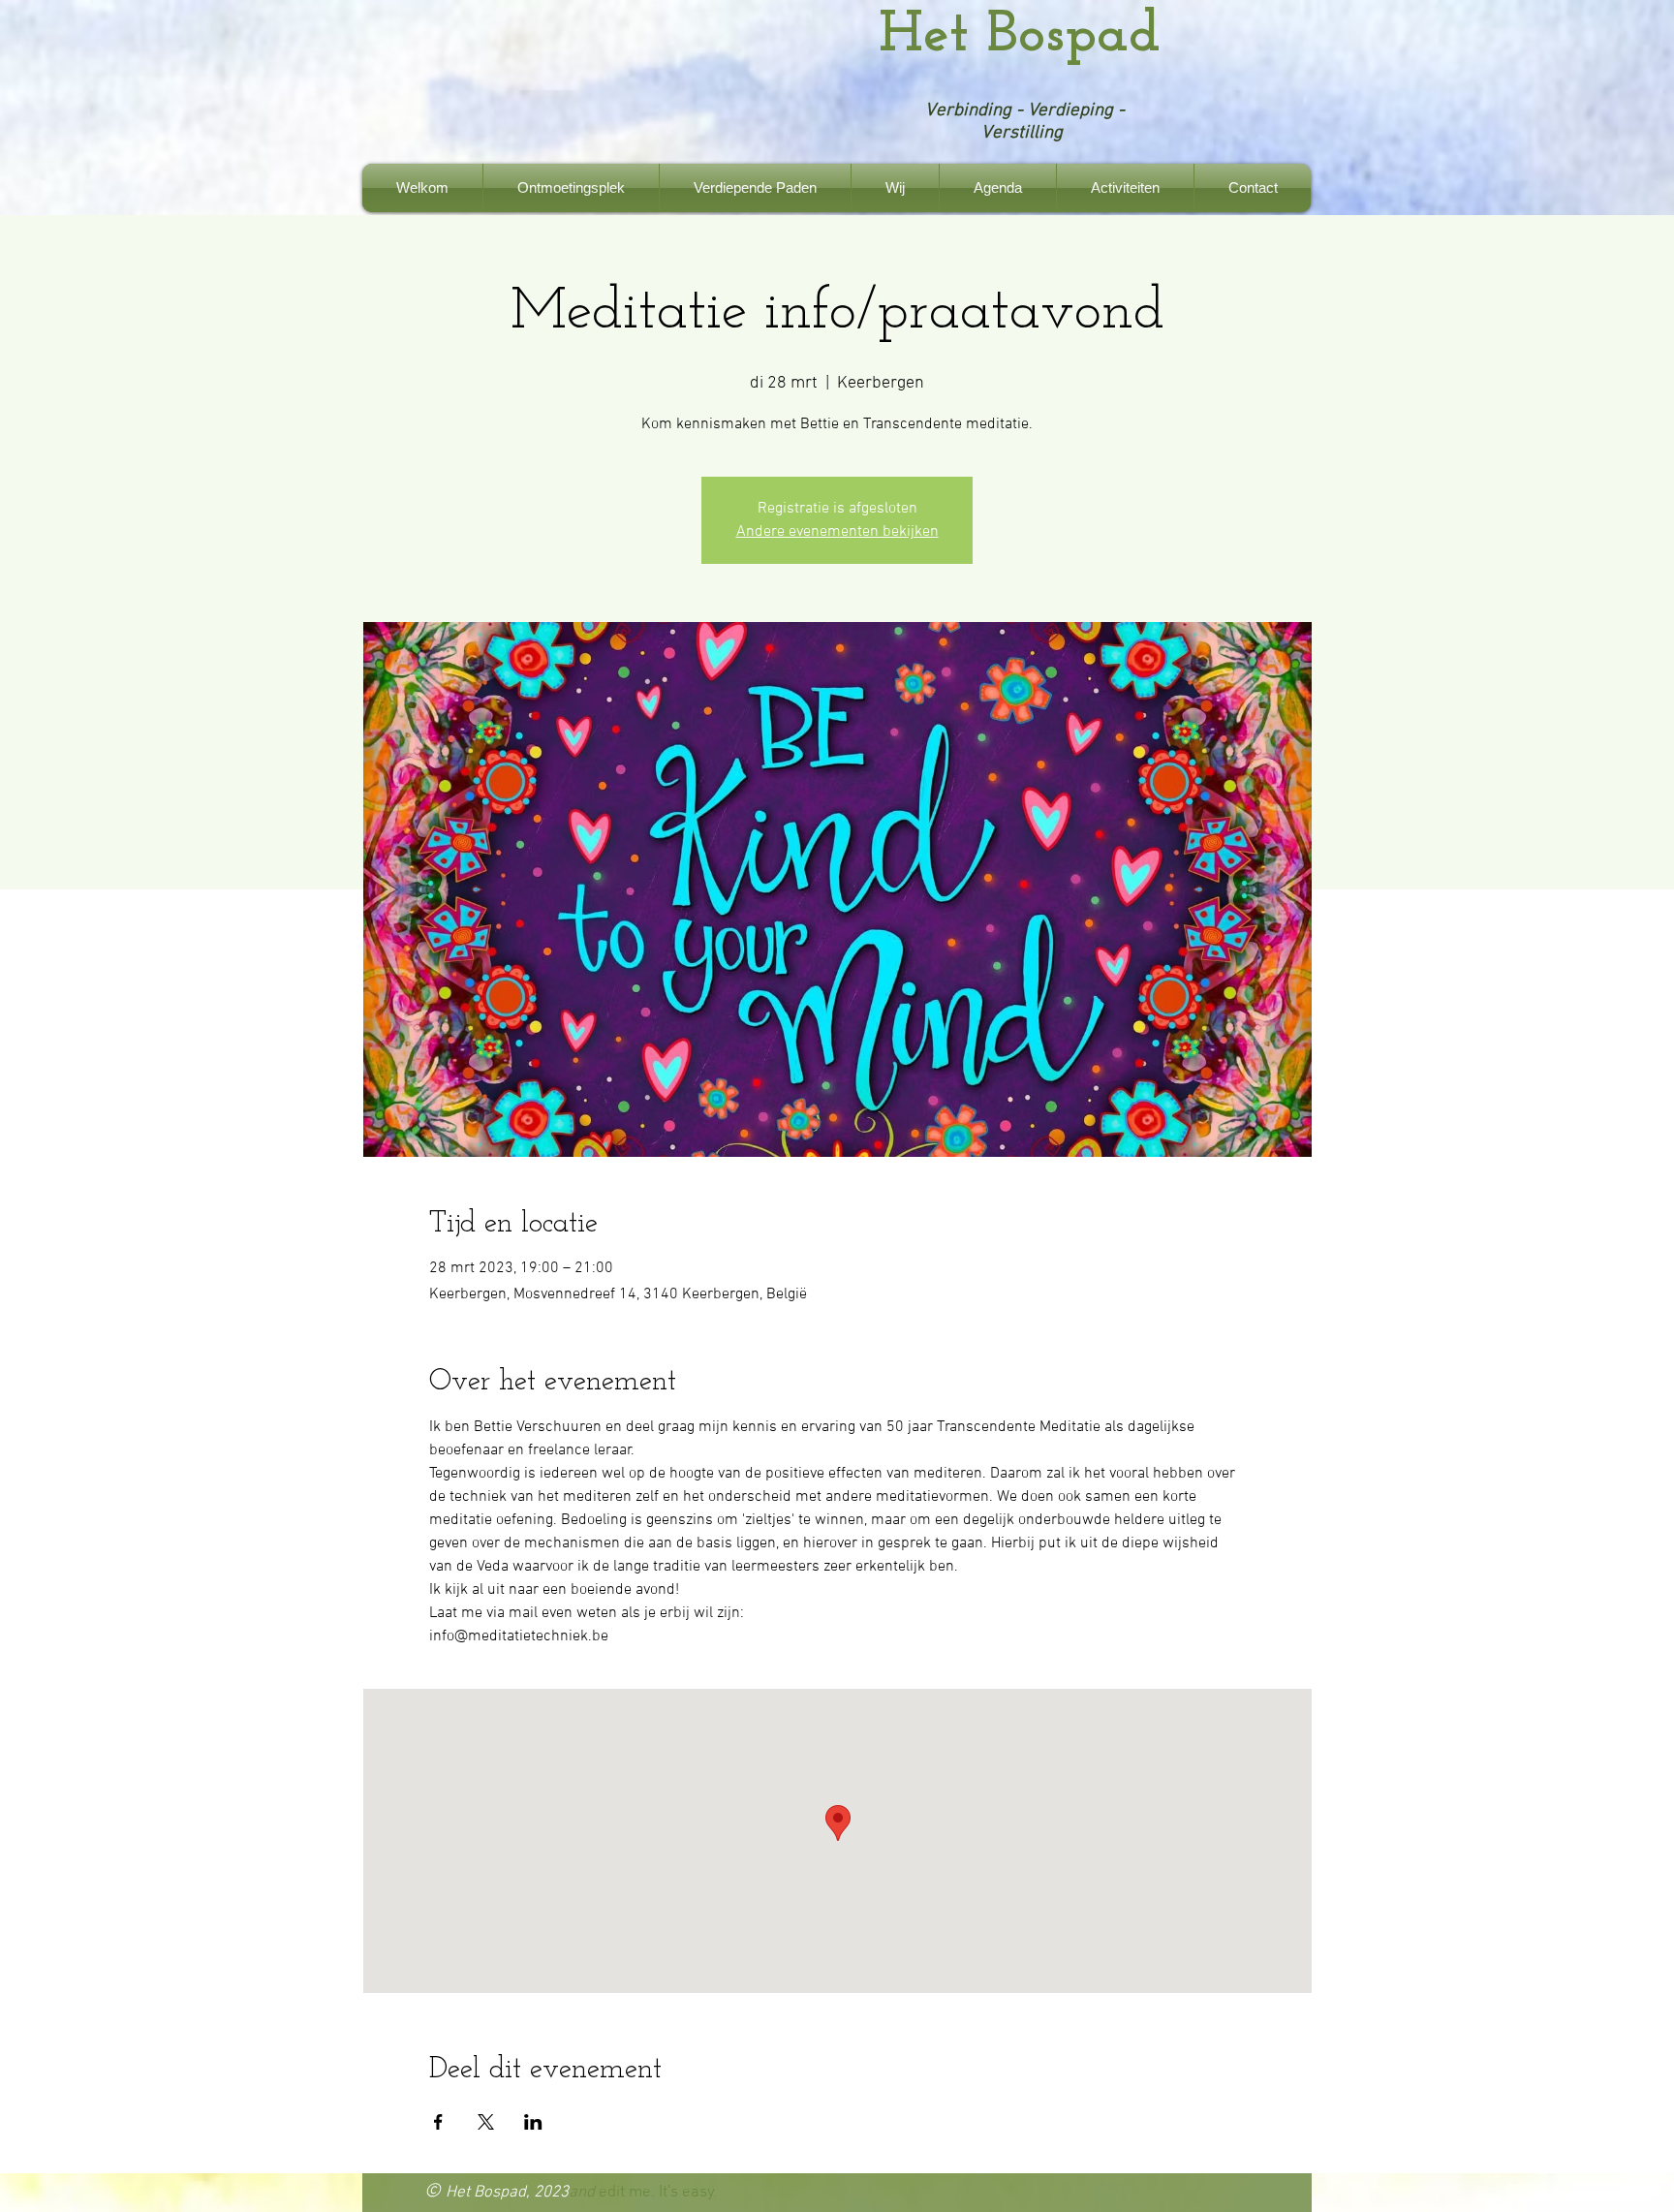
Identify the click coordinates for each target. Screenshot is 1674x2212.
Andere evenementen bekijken (837, 532)
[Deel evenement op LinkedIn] (533, 2122)
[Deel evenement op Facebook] (438, 2122)
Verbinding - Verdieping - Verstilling (1025, 122)
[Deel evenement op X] (486, 2122)
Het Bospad (1020, 36)
